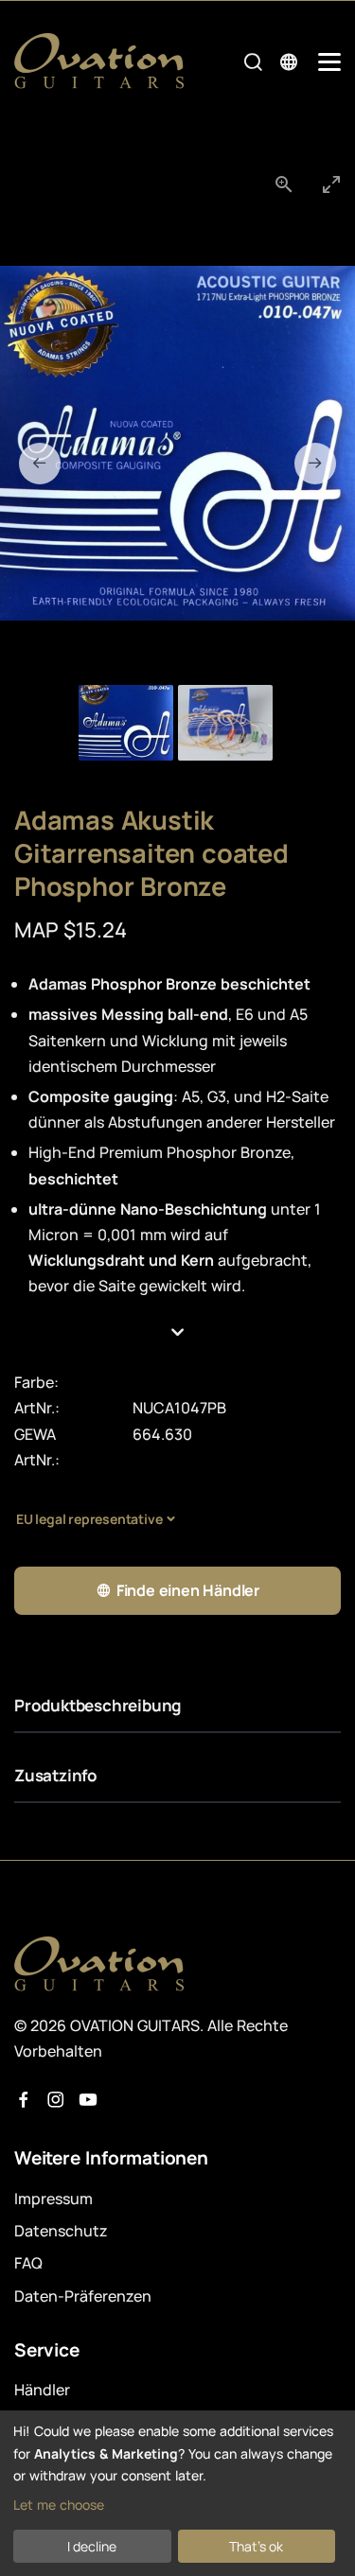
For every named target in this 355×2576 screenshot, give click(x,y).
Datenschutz (61, 2231)
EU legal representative (89, 1519)
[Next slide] (315, 464)
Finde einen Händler (188, 1590)
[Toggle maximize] (331, 184)
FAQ (28, 2263)
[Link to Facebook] (24, 2100)
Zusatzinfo (56, 1775)
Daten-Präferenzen (83, 2296)
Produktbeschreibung (98, 1705)
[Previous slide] (40, 464)
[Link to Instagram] (56, 2100)
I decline (92, 2546)
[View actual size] (284, 184)
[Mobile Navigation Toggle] (329, 62)
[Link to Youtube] (88, 2100)
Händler (42, 2390)
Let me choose (59, 2505)
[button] (178, 1333)
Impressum (53, 2199)
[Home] (99, 61)
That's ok (256, 2546)
